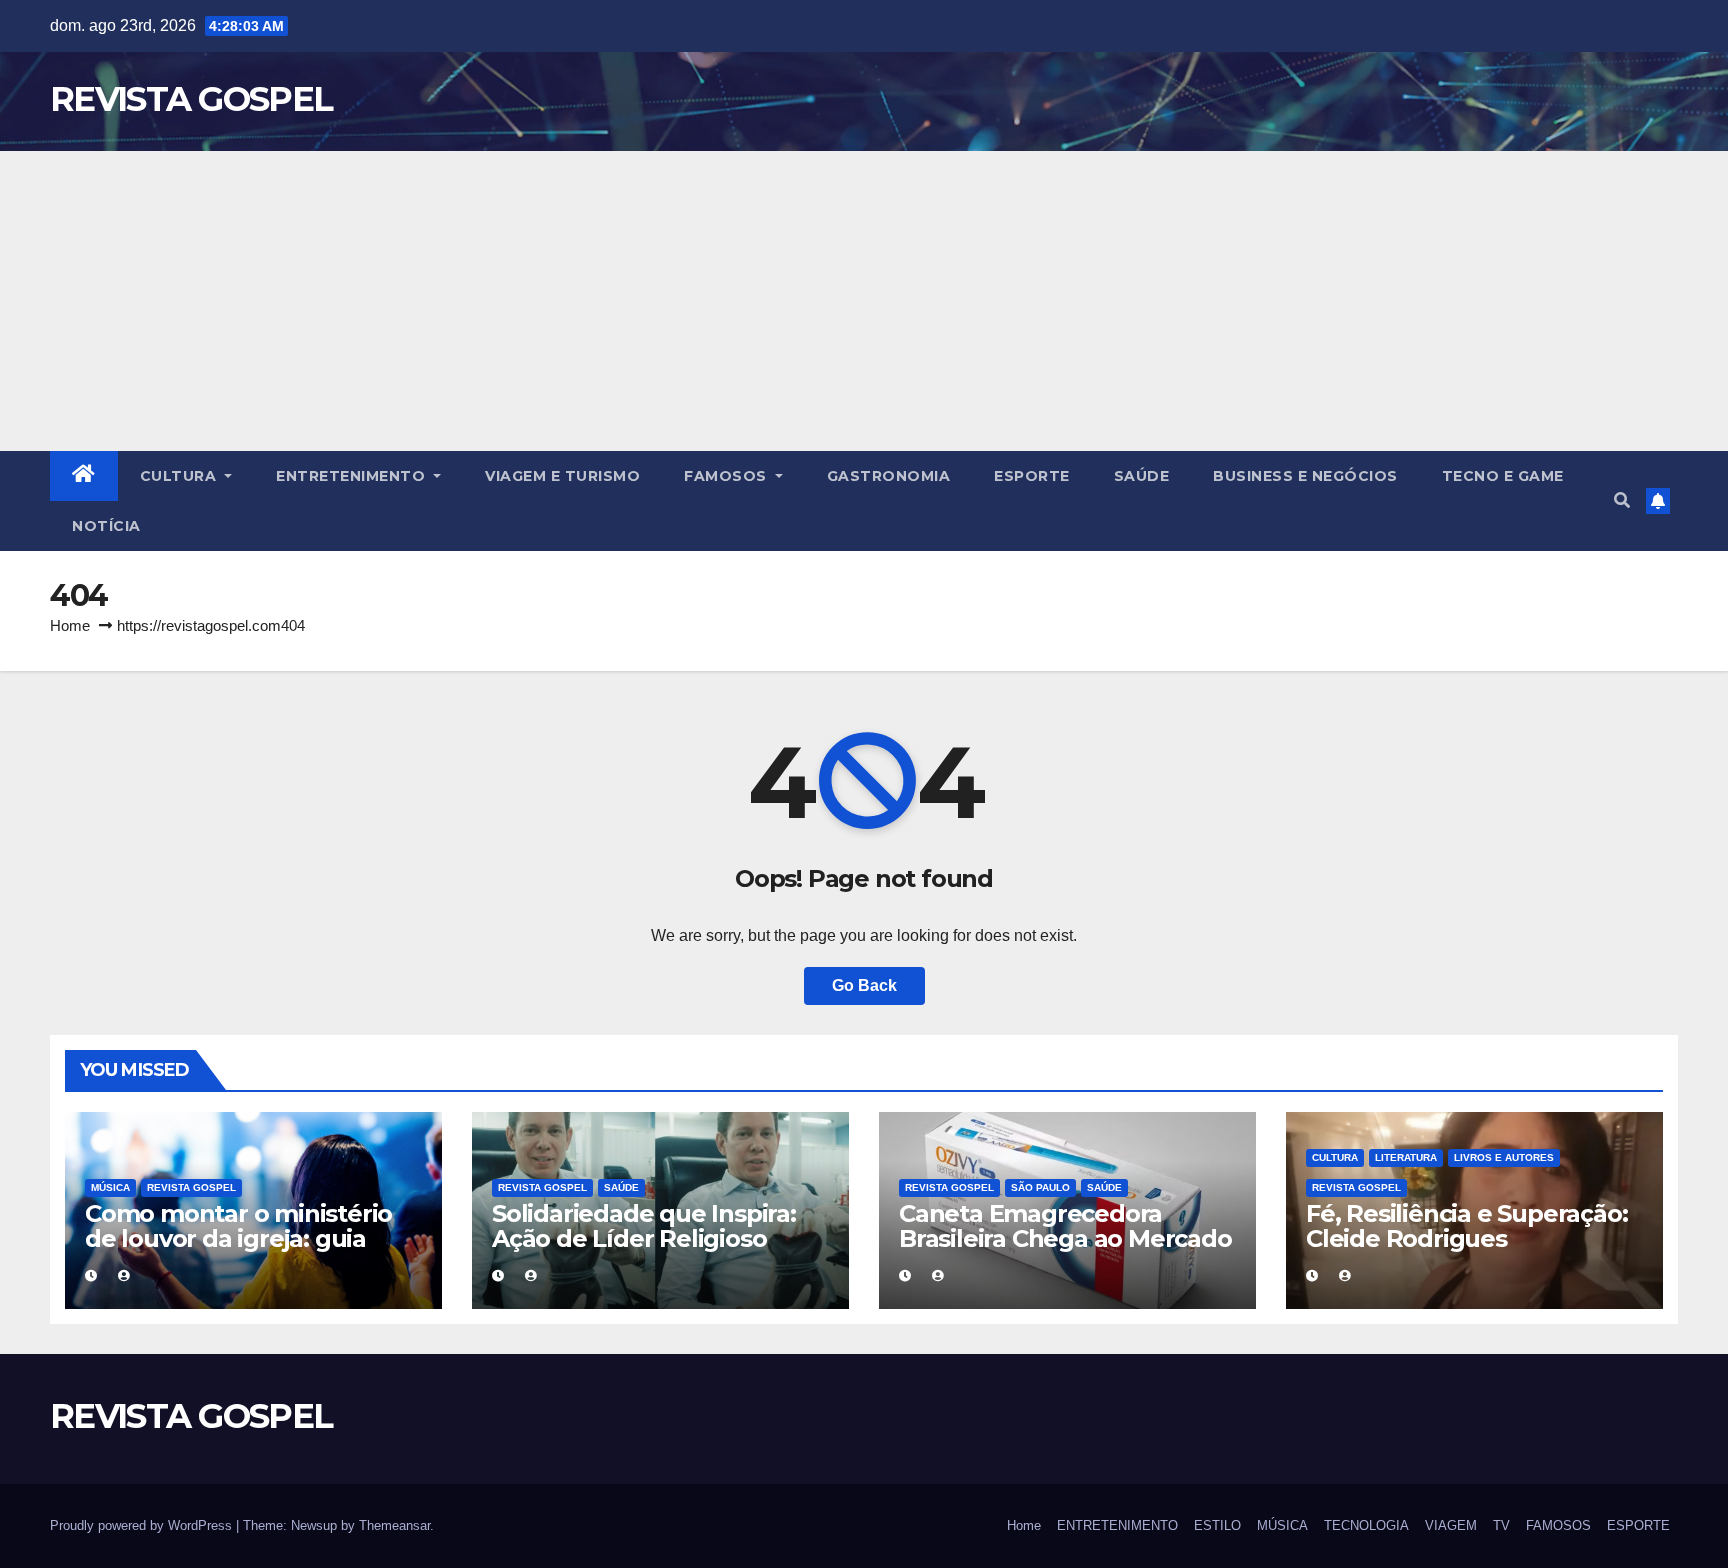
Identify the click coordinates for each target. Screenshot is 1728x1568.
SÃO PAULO (1040, 1187)
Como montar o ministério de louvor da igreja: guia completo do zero (238, 1238)
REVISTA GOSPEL (191, 99)
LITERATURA (1406, 1157)
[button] (1622, 500)
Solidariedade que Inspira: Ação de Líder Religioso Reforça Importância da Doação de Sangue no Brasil (655, 1251)
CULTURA (180, 476)
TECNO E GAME (1503, 476)
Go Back (864, 985)
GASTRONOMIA (889, 476)
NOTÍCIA (106, 526)
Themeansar (394, 1525)
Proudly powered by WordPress (143, 1525)
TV (1501, 1525)
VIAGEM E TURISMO (562, 476)
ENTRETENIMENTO (353, 476)
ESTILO (1217, 1525)
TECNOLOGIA (1366, 1525)
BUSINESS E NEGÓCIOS (1305, 476)
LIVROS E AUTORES (1504, 1157)
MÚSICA (110, 1187)
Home (70, 625)
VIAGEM (1451, 1525)
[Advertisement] (864, 301)
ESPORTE (1032, 476)
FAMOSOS (727, 476)
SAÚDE (1142, 476)
